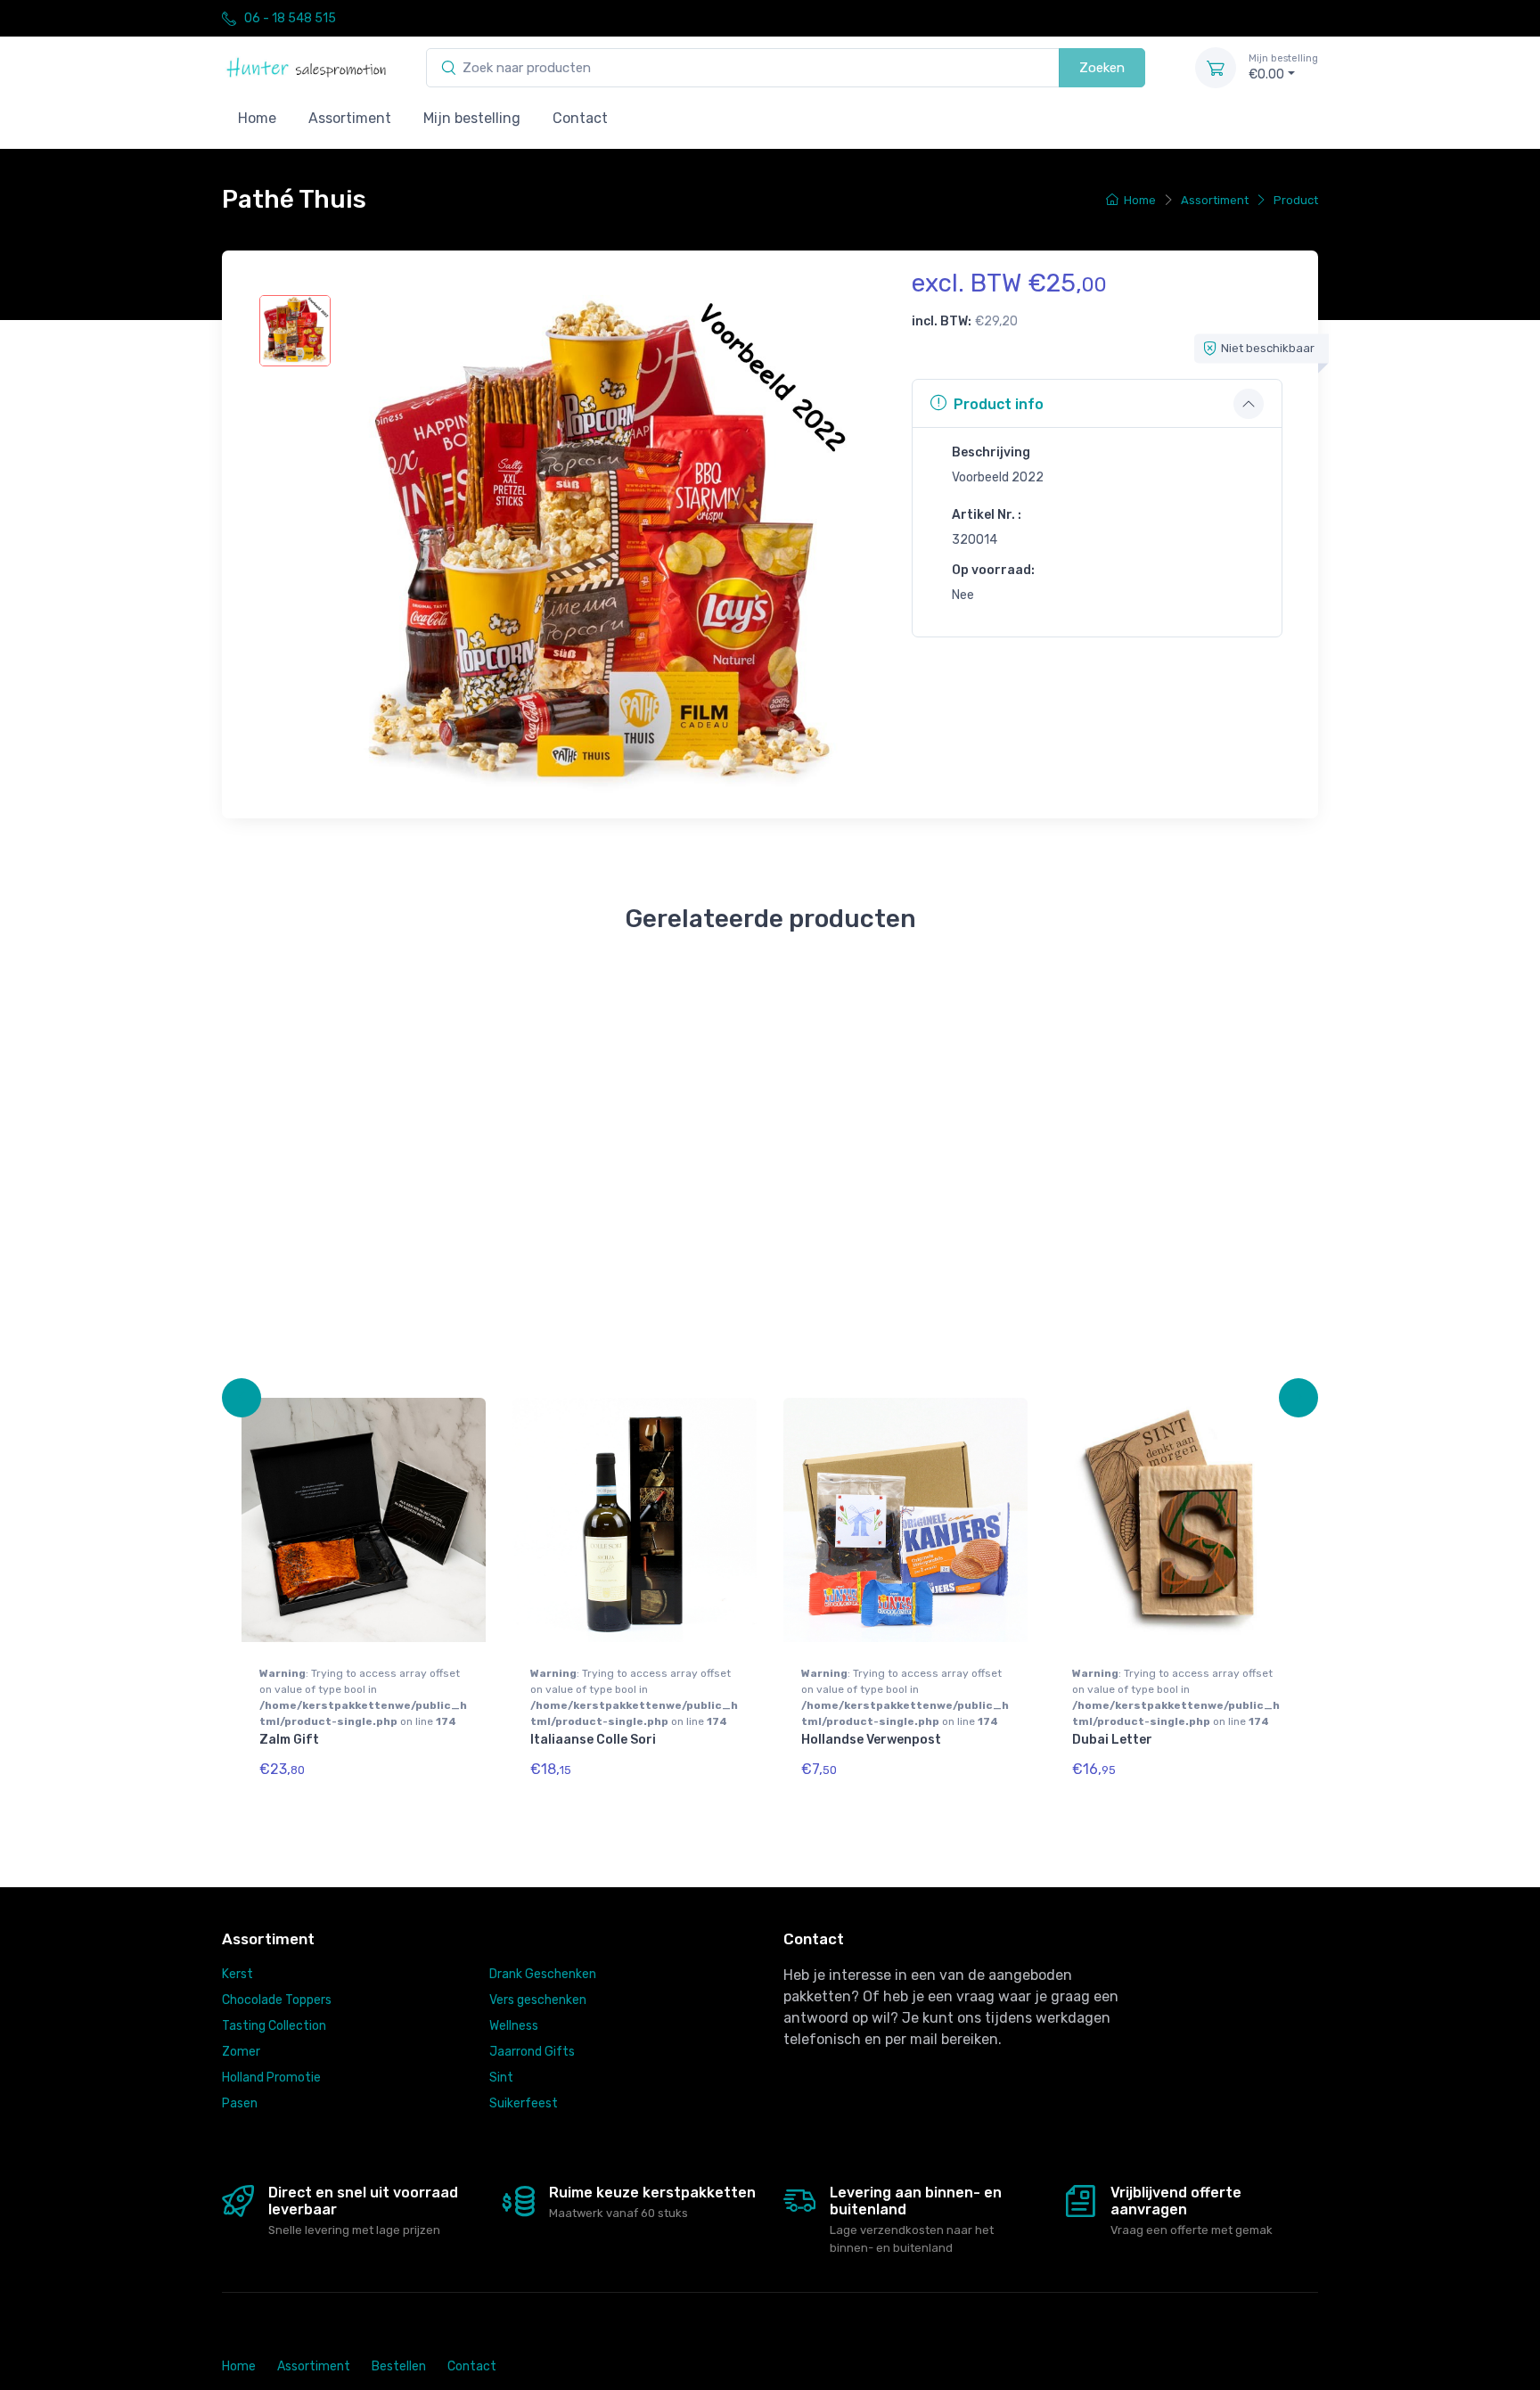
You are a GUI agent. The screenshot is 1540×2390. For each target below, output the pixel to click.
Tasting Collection (274, 2026)
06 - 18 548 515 (290, 18)
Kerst (238, 1974)
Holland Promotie (271, 2078)
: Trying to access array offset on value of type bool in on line (363, 1697)
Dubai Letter (1112, 1740)
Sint (501, 2078)
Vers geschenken (538, 2000)
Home (257, 118)
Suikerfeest (524, 2103)
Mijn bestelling (472, 118)
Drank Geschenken (543, 1974)
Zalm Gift (289, 1740)
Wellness (514, 2026)
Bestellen (399, 2366)
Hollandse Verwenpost (871, 1740)
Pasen (240, 2103)
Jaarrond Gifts (532, 2052)
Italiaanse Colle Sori (593, 1740)
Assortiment (350, 118)
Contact (580, 118)
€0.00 (1283, 67)
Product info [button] (999, 404)
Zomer (241, 2052)
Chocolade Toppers (277, 2000)
